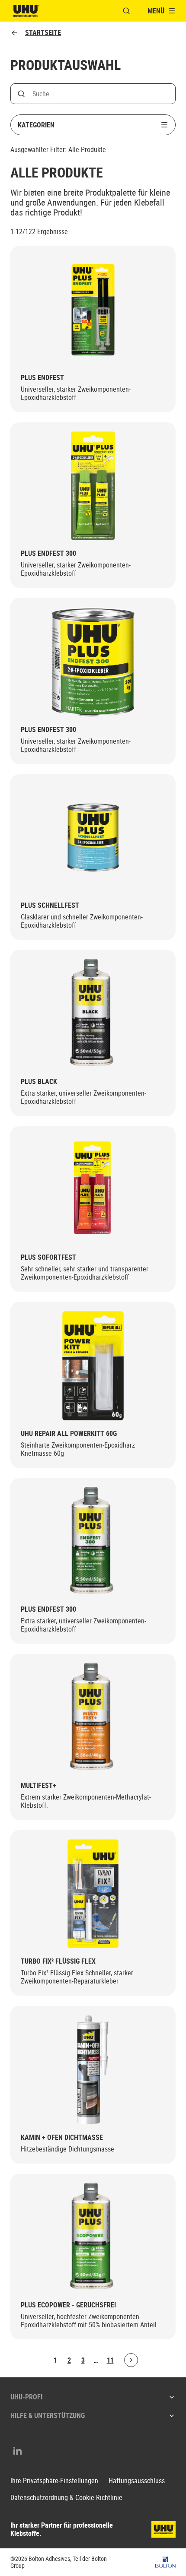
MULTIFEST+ (38, 1785)
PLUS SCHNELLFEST (50, 905)
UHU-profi (26, 2397)
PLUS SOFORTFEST (48, 1257)
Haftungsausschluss (137, 2481)
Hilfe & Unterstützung (48, 2415)
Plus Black (39, 1082)
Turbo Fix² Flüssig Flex (58, 1961)
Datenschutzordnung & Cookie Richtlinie (66, 2498)
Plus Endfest (42, 378)
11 (110, 2360)
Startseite (43, 33)
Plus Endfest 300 (48, 553)
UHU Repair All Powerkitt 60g (69, 1434)
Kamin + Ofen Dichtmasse (62, 2137)
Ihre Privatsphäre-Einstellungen (54, 2481)
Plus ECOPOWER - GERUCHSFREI (68, 2305)
